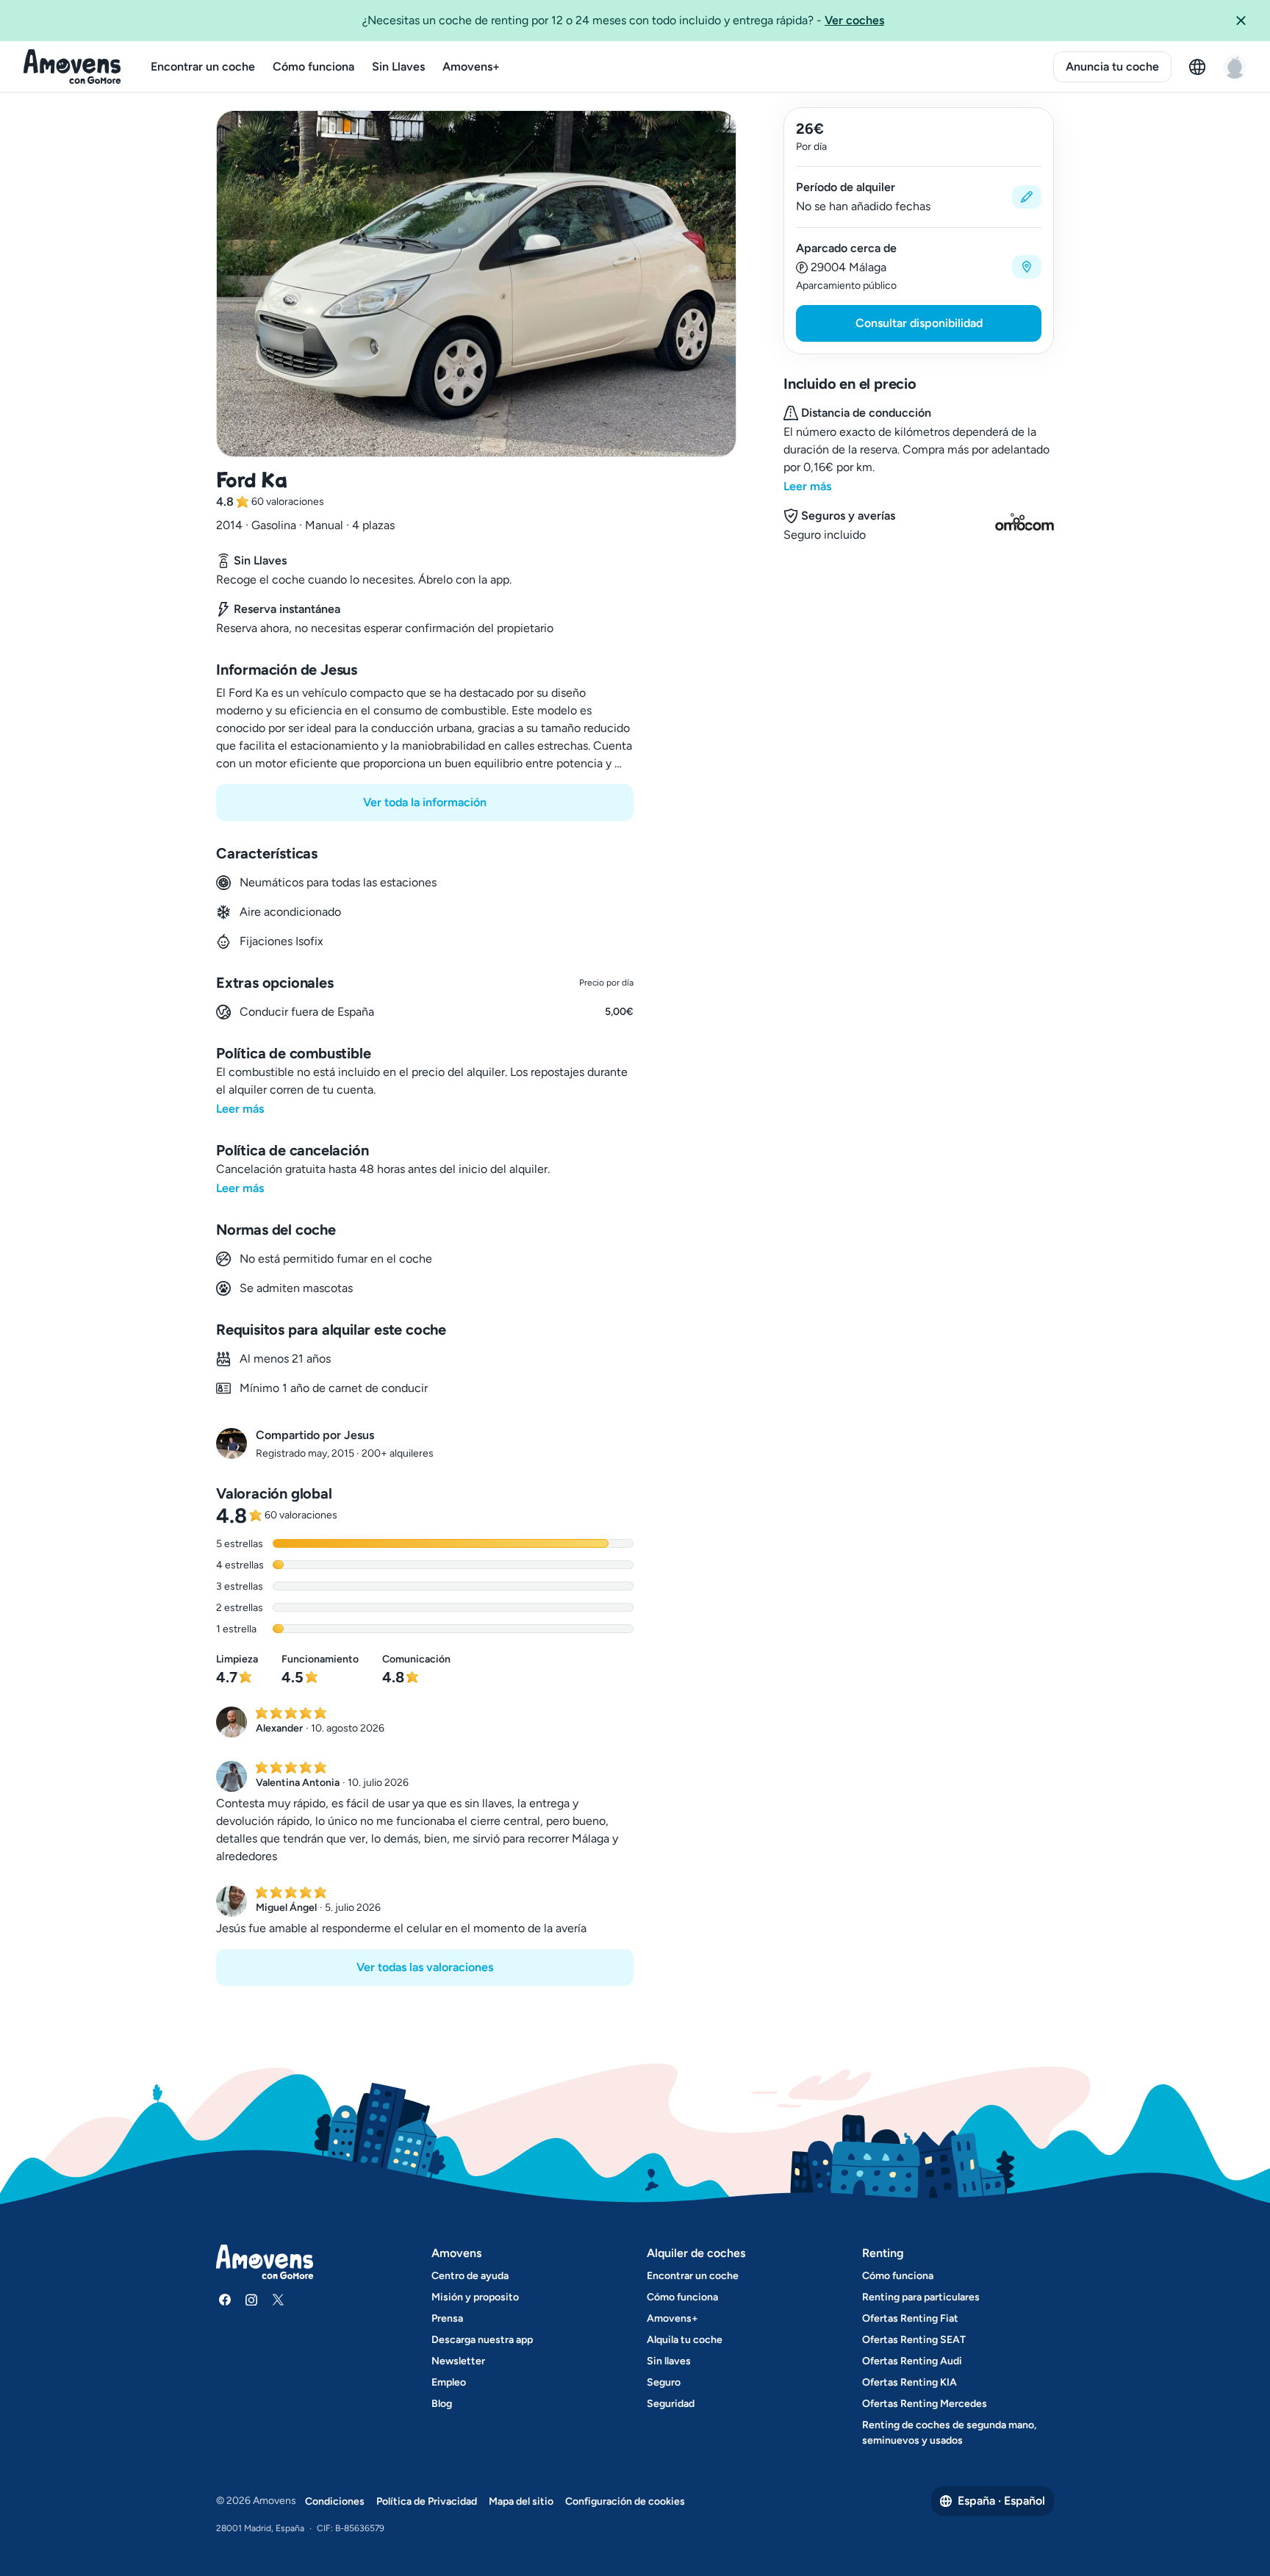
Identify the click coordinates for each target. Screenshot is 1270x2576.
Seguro (664, 2382)
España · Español (1001, 2501)
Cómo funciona (313, 67)
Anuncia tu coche (1112, 67)
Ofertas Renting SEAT (914, 2340)
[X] (278, 2300)
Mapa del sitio (521, 2501)
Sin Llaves (398, 67)
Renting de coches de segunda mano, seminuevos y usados (949, 2433)
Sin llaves (669, 2361)
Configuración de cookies (625, 2501)
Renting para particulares (921, 2297)
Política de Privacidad (427, 2501)
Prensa (447, 2318)
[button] (1246, 21)
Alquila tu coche (685, 2340)
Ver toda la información (425, 802)
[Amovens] (72, 67)
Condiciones (335, 2501)
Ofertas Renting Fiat (910, 2318)
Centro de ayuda (470, 2276)
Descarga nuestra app (482, 2340)
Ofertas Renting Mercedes (925, 2404)
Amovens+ (471, 67)
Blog (442, 2404)
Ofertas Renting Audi (912, 2361)
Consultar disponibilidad (919, 323)
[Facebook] (225, 2300)
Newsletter (458, 2361)
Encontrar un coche (203, 67)
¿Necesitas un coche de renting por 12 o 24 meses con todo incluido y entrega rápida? (623, 20)
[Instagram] (251, 2300)
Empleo (449, 2382)
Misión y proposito (475, 2297)
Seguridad (671, 2404)
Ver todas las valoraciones (425, 1967)
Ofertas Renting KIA (910, 2382)
